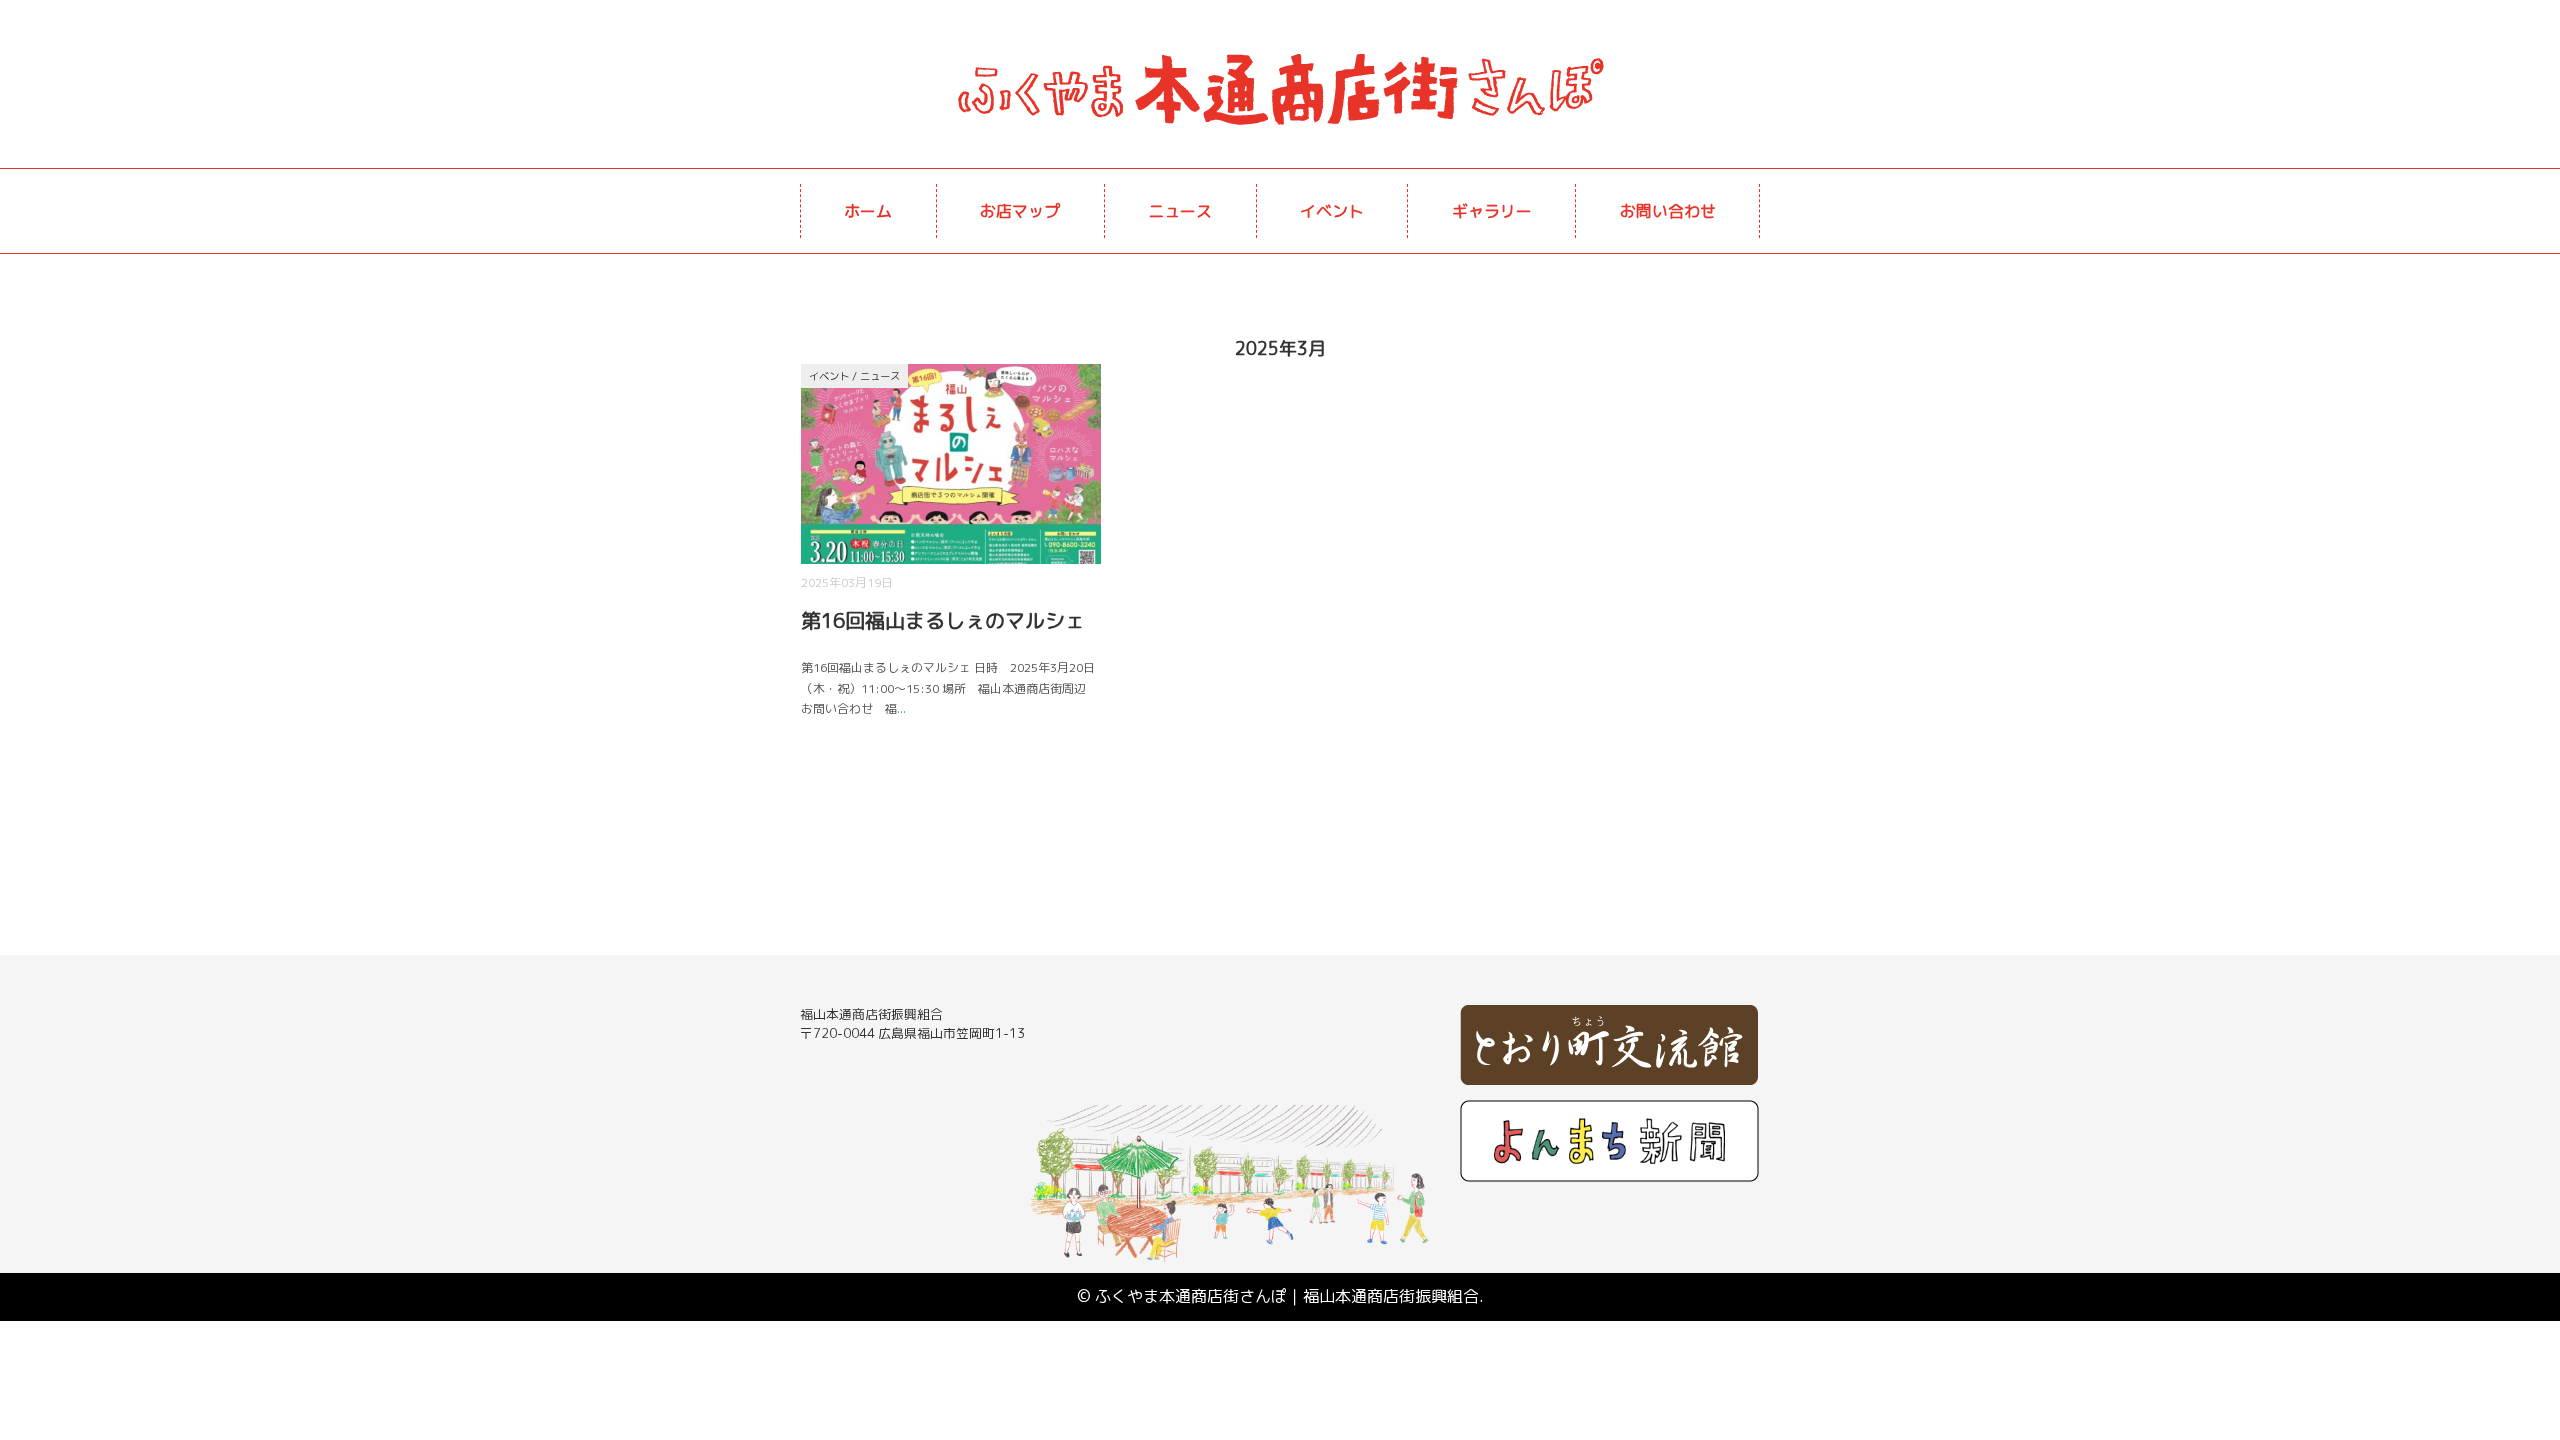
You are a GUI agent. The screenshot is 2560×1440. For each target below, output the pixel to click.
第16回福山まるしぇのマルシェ (943, 620)
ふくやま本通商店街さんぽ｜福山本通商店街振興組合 (1287, 1296)
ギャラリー (1492, 211)
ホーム (868, 211)
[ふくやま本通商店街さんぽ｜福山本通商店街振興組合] (1280, 55)
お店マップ (1020, 211)
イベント (1332, 211)
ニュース (1180, 211)
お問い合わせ (1668, 211)
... (901, 708)
